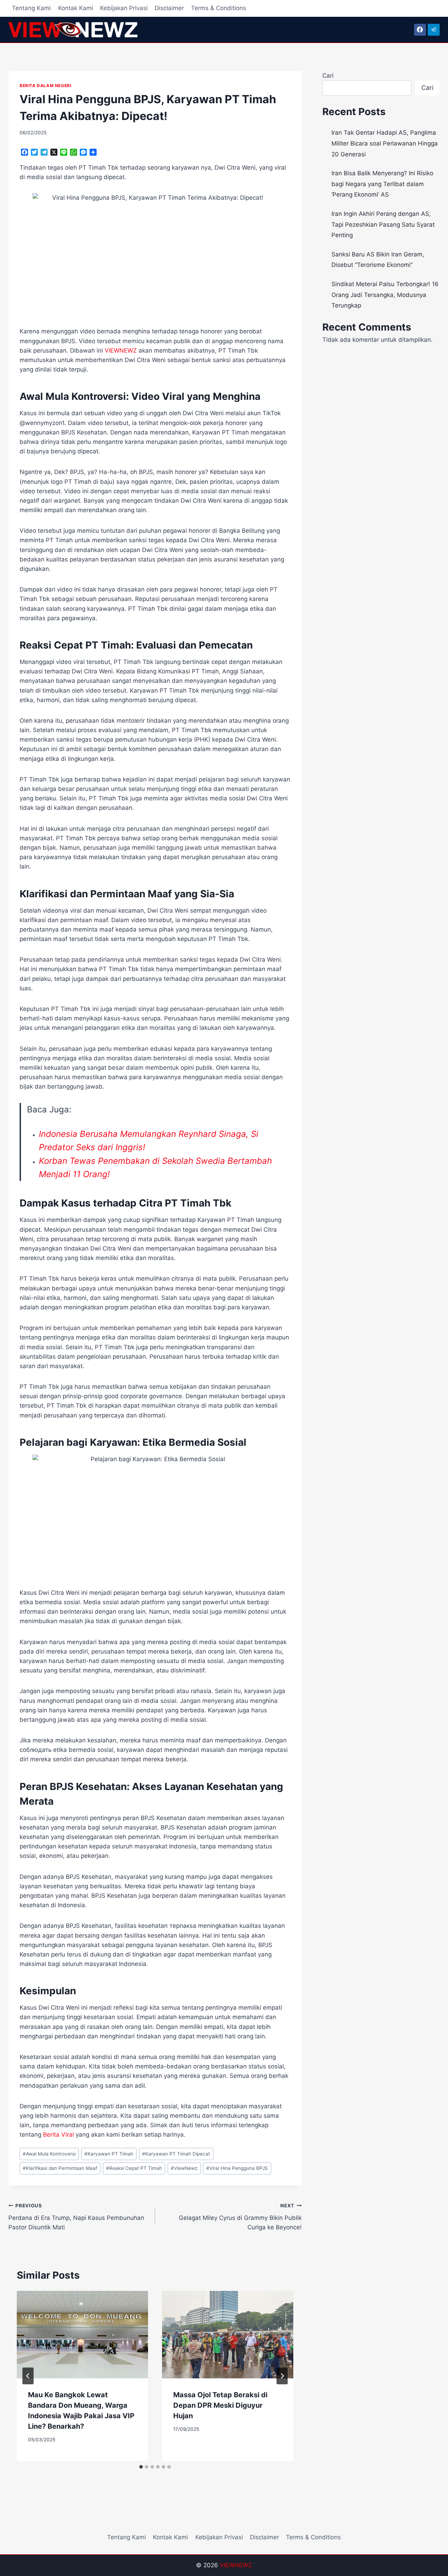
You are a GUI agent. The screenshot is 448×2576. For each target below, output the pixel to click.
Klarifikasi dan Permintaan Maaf (60, 2168)
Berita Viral (58, 2135)
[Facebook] (420, 30)
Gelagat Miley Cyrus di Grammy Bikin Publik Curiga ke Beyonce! (240, 2217)
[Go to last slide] (28, 2376)
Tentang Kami (31, 8)
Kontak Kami (76, 8)
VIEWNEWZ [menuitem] (121, 351)
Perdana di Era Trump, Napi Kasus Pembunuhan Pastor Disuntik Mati (76, 2217)
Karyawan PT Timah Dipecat (176, 2154)
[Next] (282, 2376)
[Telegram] (434, 30)
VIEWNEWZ (236, 2565)
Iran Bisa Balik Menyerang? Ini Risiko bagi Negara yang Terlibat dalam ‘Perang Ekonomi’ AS (382, 184)
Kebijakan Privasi (124, 8)
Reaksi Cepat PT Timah (134, 2168)
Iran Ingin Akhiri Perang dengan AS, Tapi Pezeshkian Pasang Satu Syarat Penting (383, 224)
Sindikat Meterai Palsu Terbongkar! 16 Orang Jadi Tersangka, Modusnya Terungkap (385, 295)
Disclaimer (169, 8)
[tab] (141, 2467)
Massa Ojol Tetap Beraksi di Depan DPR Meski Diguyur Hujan (220, 2405)
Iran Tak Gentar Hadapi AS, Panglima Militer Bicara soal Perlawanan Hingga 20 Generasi (385, 143)
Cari (328, 76)
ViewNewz (184, 2168)
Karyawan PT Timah (109, 2154)
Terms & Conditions (219, 8)
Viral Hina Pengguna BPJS (237, 2168)
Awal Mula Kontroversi (49, 2154)
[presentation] (82, 2335)
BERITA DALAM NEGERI (45, 86)
